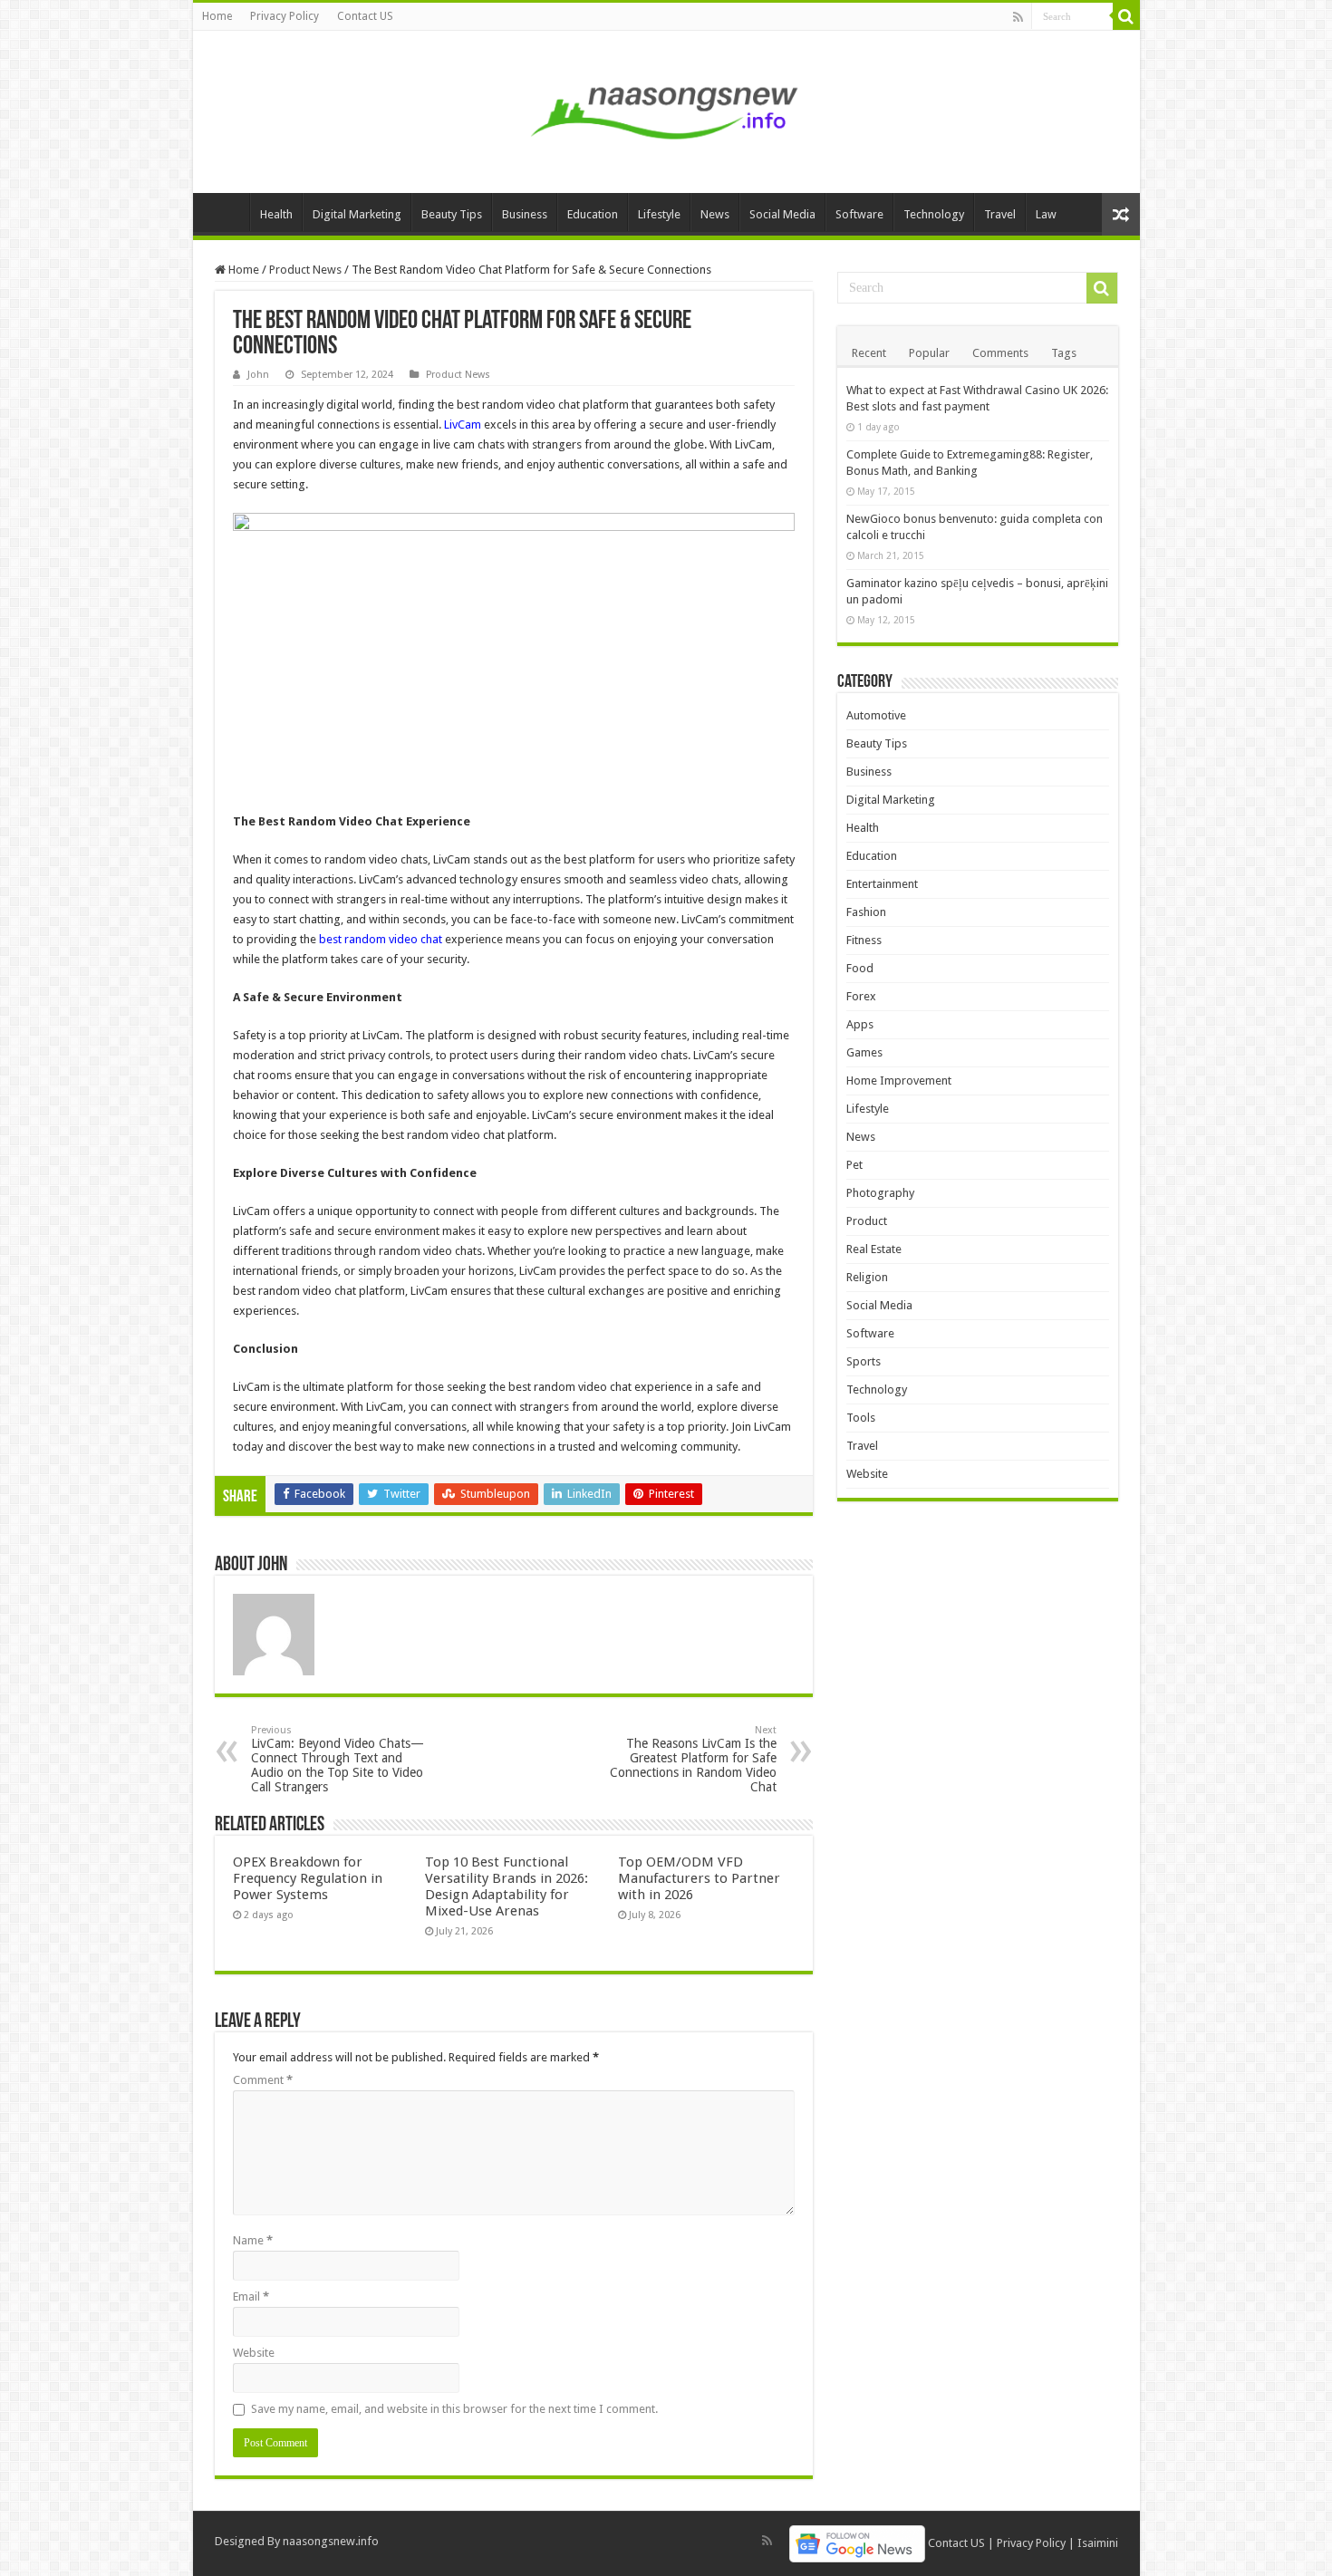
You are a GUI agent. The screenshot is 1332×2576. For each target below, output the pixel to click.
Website (254, 2353)
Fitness (864, 940)
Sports (864, 1361)
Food (860, 968)
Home (217, 16)
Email (251, 2296)
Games (864, 1052)
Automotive (876, 715)
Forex (861, 996)
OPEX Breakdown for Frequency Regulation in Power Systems (308, 1878)
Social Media (782, 214)
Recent (869, 353)
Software (859, 214)
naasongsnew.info (331, 2541)
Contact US (365, 16)
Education (593, 214)
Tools (861, 1418)
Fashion (866, 912)
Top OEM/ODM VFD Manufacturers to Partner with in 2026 (699, 1878)
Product (867, 1221)
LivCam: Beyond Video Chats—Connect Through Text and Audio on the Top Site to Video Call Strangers (338, 1759)
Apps (860, 1024)
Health (276, 214)
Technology (934, 214)
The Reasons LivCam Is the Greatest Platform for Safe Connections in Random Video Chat (693, 1759)
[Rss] (1018, 17)
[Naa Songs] (666, 109)
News (715, 214)
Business (525, 214)
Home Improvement (899, 1081)
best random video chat (381, 939)
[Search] (1126, 16)
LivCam (463, 425)
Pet (854, 1165)
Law (1046, 214)
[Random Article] (1121, 214)
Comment (263, 2080)
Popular (929, 353)
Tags (1064, 353)
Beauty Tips (452, 214)
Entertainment (882, 884)
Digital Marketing (357, 214)
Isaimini (1098, 2543)
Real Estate (874, 1249)
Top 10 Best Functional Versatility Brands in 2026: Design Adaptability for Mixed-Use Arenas (507, 1886)
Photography (880, 1193)
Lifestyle (659, 214)
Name (253, 2240)
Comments (1000, 353)
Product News (305, 270)
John (258, 375)
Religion (867, 1277)
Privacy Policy (285, 16)
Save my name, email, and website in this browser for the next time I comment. (454, 2409)
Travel (1000, 214)
